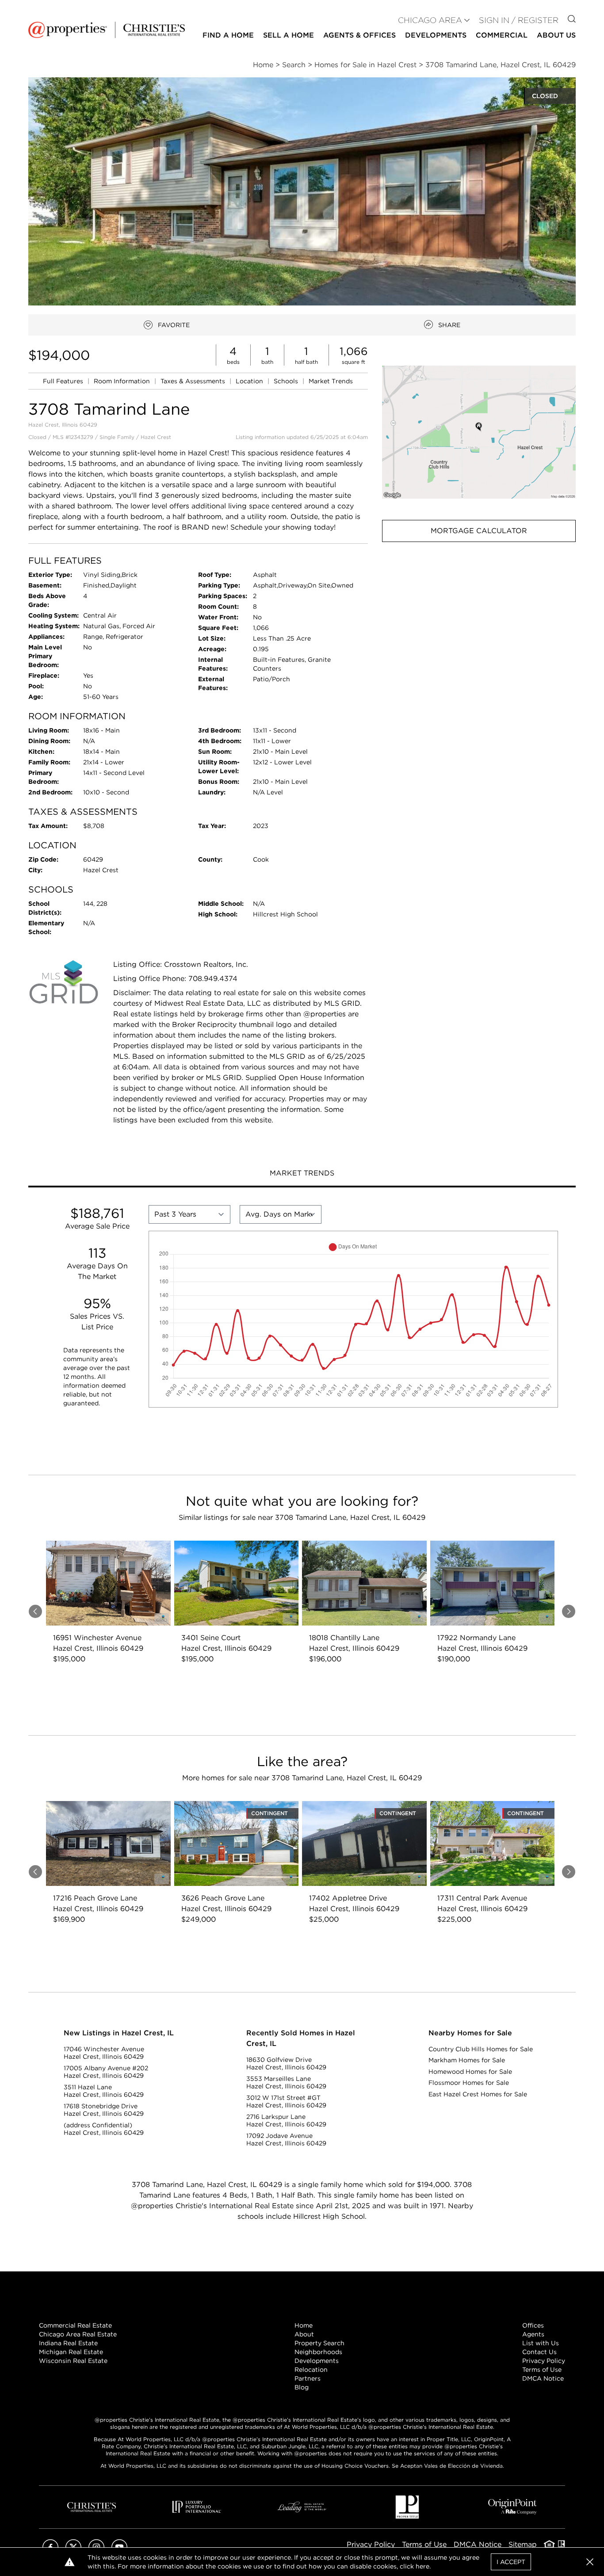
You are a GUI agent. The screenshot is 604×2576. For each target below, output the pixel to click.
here (422, 2566)
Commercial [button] (502, 35)
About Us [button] (556, 35)
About (304, 2334)
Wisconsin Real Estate (73, 2361)
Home (304, 2325)
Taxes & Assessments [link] (194, 381)
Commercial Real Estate (75, 2325)
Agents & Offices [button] (359, 35)
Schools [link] (287, 381)
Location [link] (250, 381)
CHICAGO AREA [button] (430, 20)
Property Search (319, 2343)
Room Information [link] (123, 381)
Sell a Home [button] (289, 35)
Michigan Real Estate (71, 2352)
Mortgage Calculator (479, 531)
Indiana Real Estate (68, 2343)
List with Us (541, 2343)
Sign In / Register (519, 20)
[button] (479, 432)
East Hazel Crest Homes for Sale (478, 2094)
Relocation (311, 2370)
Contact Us (539, 2352)
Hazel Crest (156, 437)
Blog (302, 2387)
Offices (533, 2325)
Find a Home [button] (228, 35)
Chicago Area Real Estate (78, 2334)
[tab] (302, 1174)
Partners (308, 2378)
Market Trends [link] (331, 381)
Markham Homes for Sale (467, 2060)
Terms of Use (542, 2370)
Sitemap (523, 2544)
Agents (533, 2334)
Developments (436, 35)
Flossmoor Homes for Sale (469, 2083)
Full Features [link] (64, 381)
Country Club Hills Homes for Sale (481, 2049)
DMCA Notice (543, 2378)
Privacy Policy (544, 2361)
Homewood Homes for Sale (470, 2072)
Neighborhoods (318, 2352)
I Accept (511, 2562)
